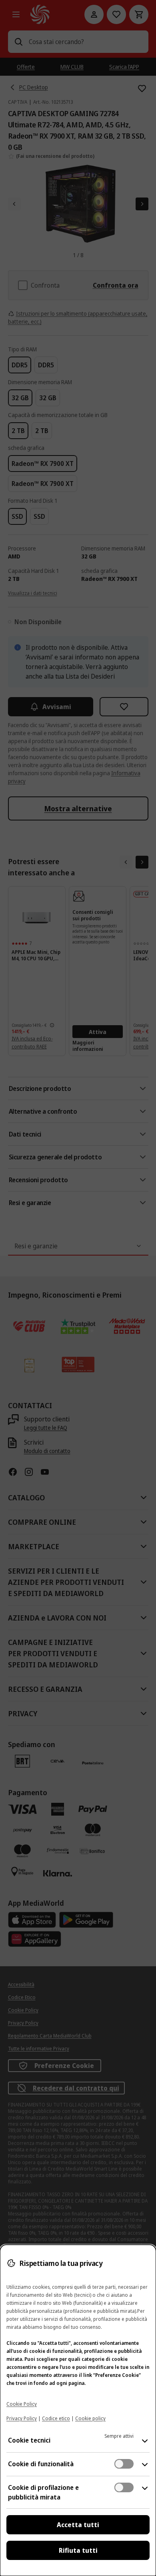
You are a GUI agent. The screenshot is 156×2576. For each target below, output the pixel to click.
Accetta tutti (78, 2525)
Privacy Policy (22, 2418)
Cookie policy (90, 2418)
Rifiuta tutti (78, 2550)
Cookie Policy (22, 2404)
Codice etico (56, 2418)
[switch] (124, 2464)
